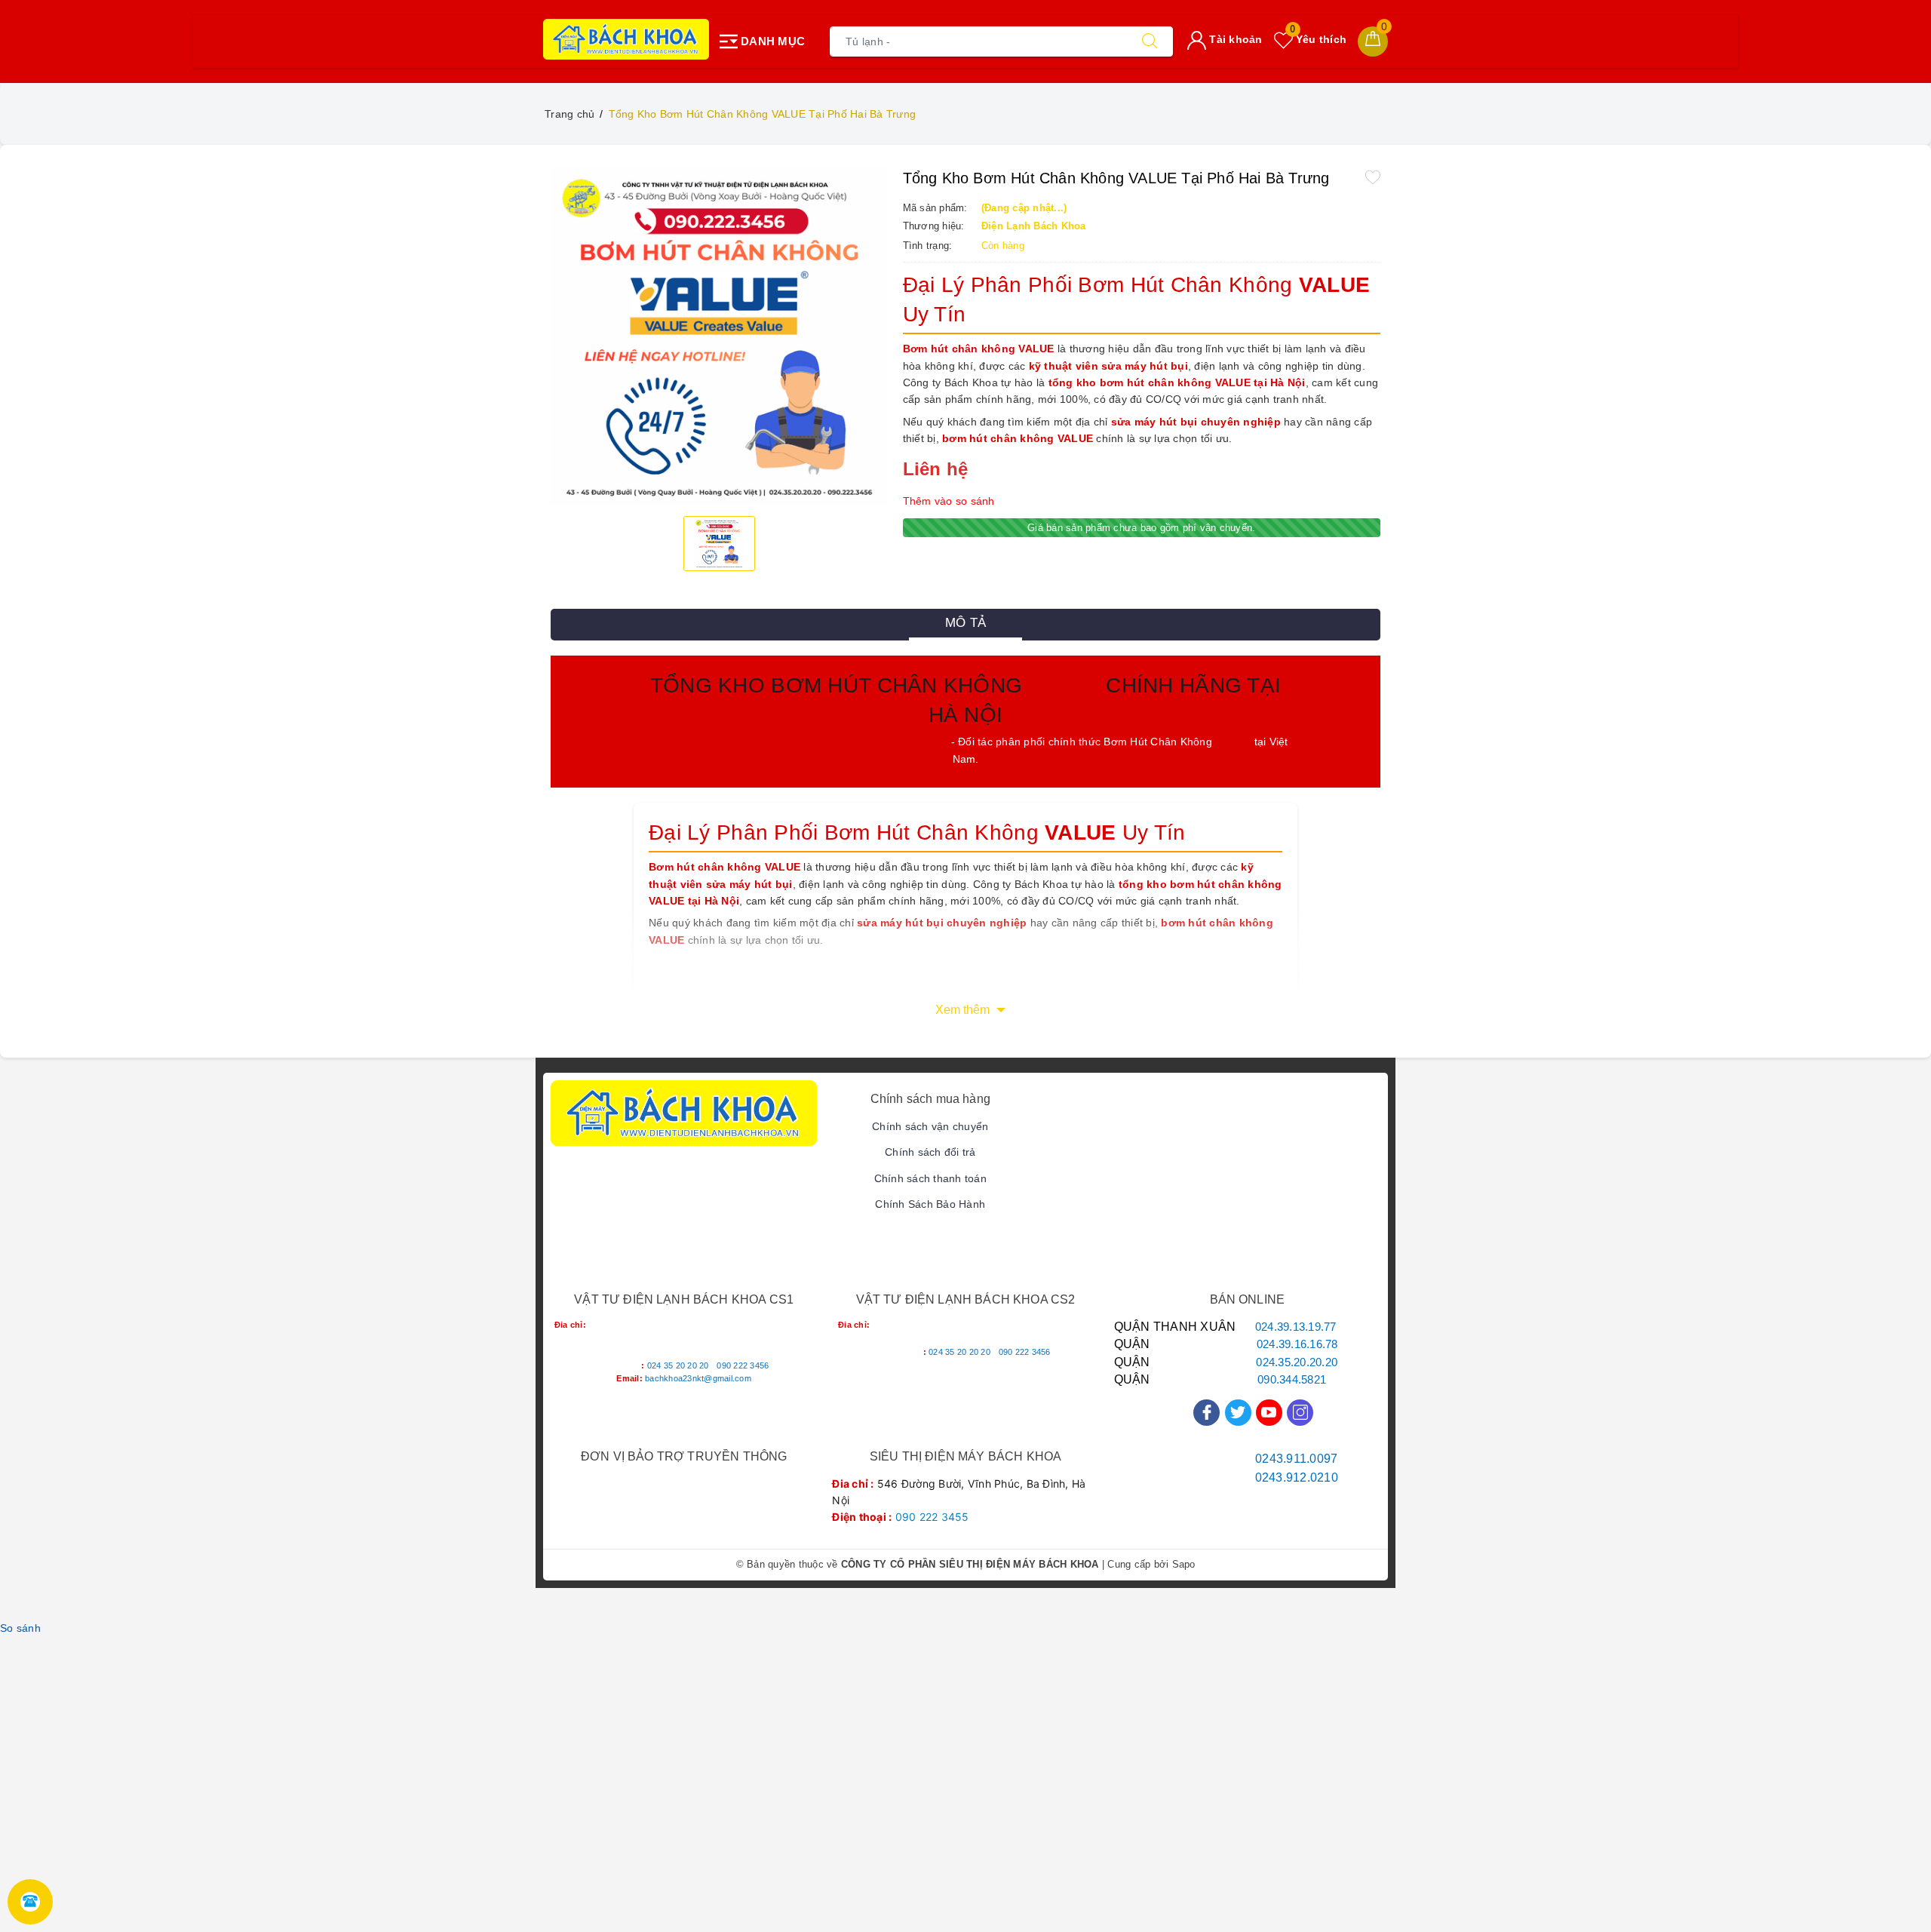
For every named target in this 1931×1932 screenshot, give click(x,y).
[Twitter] (1238, 1413)
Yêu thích (1318, 39)
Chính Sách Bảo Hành (930, 1204)
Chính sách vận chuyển (930, 1126)
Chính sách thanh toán (930, 1178)
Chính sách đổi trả (930, 1152)
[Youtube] (1269, 1413)
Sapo (1184, 1564)
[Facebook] (1206, 1413)
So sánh (20, 1628)
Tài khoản (1234, 39)
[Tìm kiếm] (1150, 41)
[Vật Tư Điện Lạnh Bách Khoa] (626, 39)
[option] (719, 336)
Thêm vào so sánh (949, 501)
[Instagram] (1300, 1413)
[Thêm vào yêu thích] (1373, 177)
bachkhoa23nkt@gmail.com (698, 1378)
